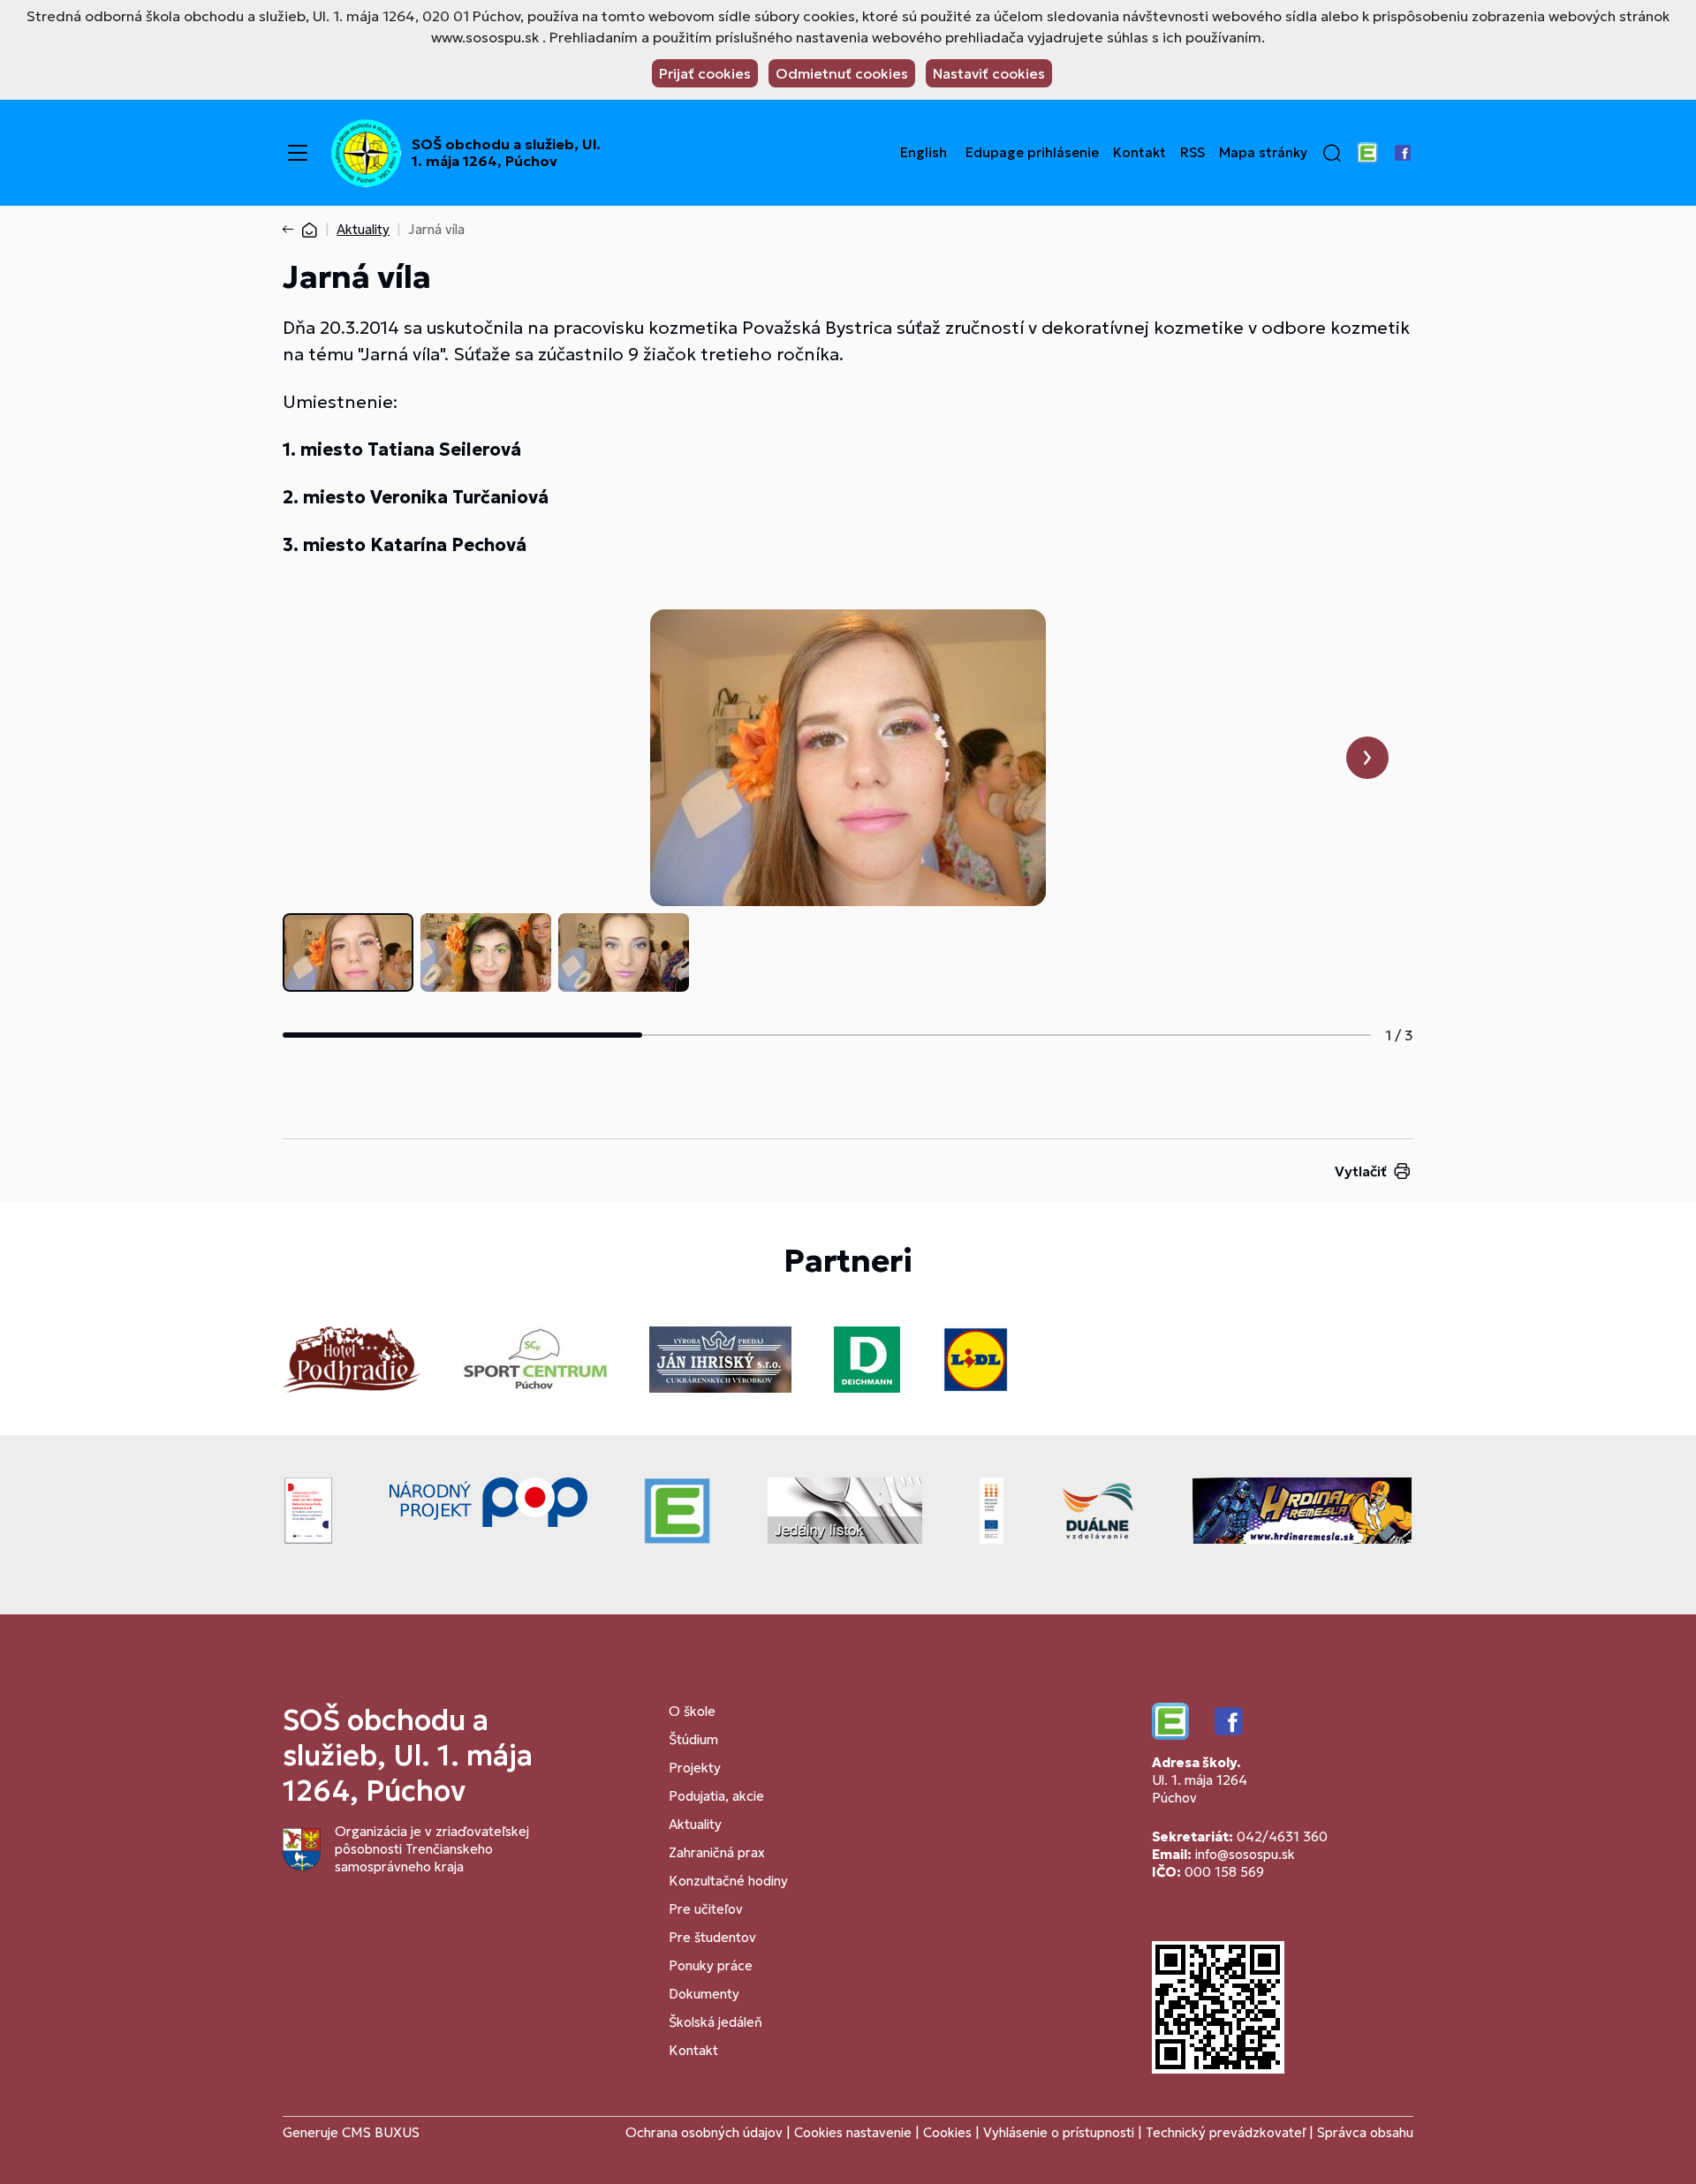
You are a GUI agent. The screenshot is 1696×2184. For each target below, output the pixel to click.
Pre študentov (712, 1937)
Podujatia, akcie (716, 1796)
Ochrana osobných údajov (704, 2132)
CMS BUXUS (381, 2132)
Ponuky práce (711, 1965)
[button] (1332, 153)
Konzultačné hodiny (728, 1881)
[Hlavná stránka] (309, 229)
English (924, 153)
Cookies (949, 2132)
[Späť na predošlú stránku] (291, 230)
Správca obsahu (1365, 2132)
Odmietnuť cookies (842, 73)
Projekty (695, 1768)
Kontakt (1139, 153)
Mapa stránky (1263, 153)
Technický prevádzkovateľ (1226, 2132)
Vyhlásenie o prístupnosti (1059, 2132)
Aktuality (363, 229)
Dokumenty (704, 1994)
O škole (692, 1711)
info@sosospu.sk (1245, 1854)
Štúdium (693, 1739)
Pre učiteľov (706, 1909)
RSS (1192, 153)
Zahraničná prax (717, 1852)
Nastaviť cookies (989, 73)
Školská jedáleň (715, 2022)
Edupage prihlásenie (1032, 153)
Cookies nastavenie (853, 2132)
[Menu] (298, 153)
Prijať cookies (705, 73)
